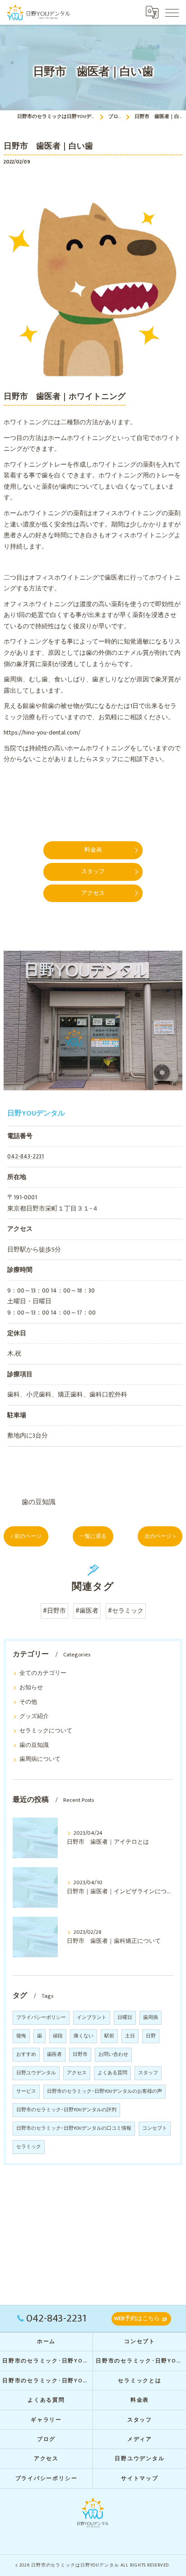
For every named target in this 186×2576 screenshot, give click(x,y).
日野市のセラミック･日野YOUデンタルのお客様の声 (105, 2091)
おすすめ (26, 2054)
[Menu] (172, 12)
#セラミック (126, 1611)
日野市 (80, 2054)
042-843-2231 (26, 1156)
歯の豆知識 (39, 1502)
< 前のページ (26, 1536)
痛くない (84, 2036)
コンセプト (155, 2128)
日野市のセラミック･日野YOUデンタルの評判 (66, 2110)
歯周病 (151, 2018)
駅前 (109, 2036)
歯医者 (54, 2054)
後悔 (21, 2036)
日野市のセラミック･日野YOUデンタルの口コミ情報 (74, 2128)
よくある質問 (112, 2073)
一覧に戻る (93, 1536)
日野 (151, 2036)
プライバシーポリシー (41, 2018)
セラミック (29, 2147)
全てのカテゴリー (43, 1673)
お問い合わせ (113, 2054)
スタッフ (148, 2073)
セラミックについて (46, 1731)
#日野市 (54, 1611)
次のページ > (160, 1536)
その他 (28, 1702)
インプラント (92, 2018)
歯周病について (40, 1759)
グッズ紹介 (34, 1717)
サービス (26, 2091)
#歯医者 (87, 1611)
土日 (130, 2036)
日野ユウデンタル (36, 2073)
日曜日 (125, 2018)
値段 (58, 2036)
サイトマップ (140, 2478)
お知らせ (31, 1688)
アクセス (77, 2073)
